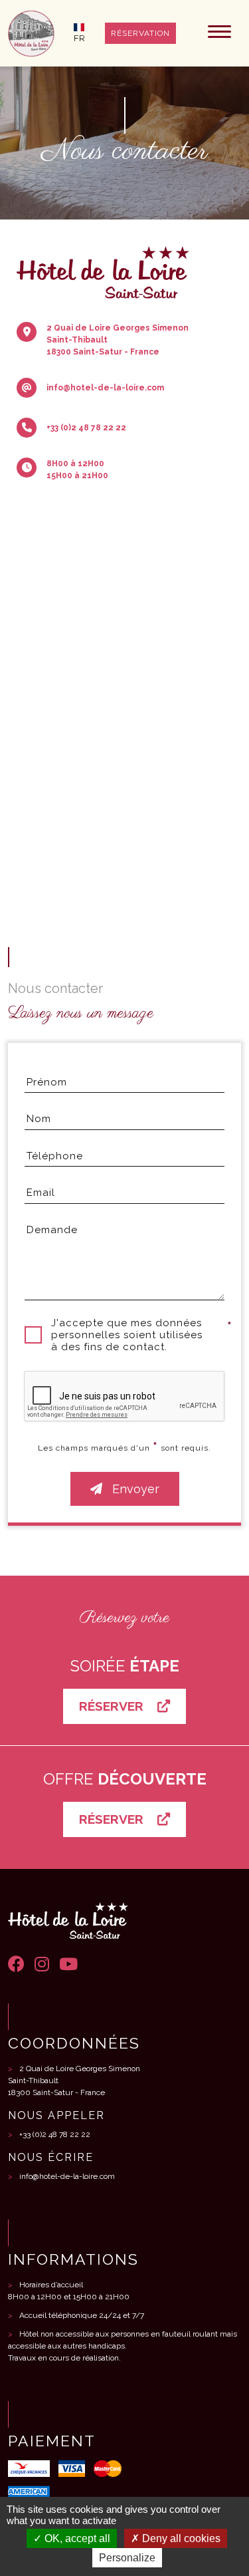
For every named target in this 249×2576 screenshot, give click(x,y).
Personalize (127, 2558)
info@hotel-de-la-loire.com (67, 2176)
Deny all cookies (180, 2538)
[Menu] (219, 33)
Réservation (140, 33)
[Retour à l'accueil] (31, 33)
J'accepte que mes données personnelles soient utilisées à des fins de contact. (127, 1335)
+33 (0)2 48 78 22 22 (55, 2134)
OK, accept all (76, 2538)
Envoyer (134, 1489)
